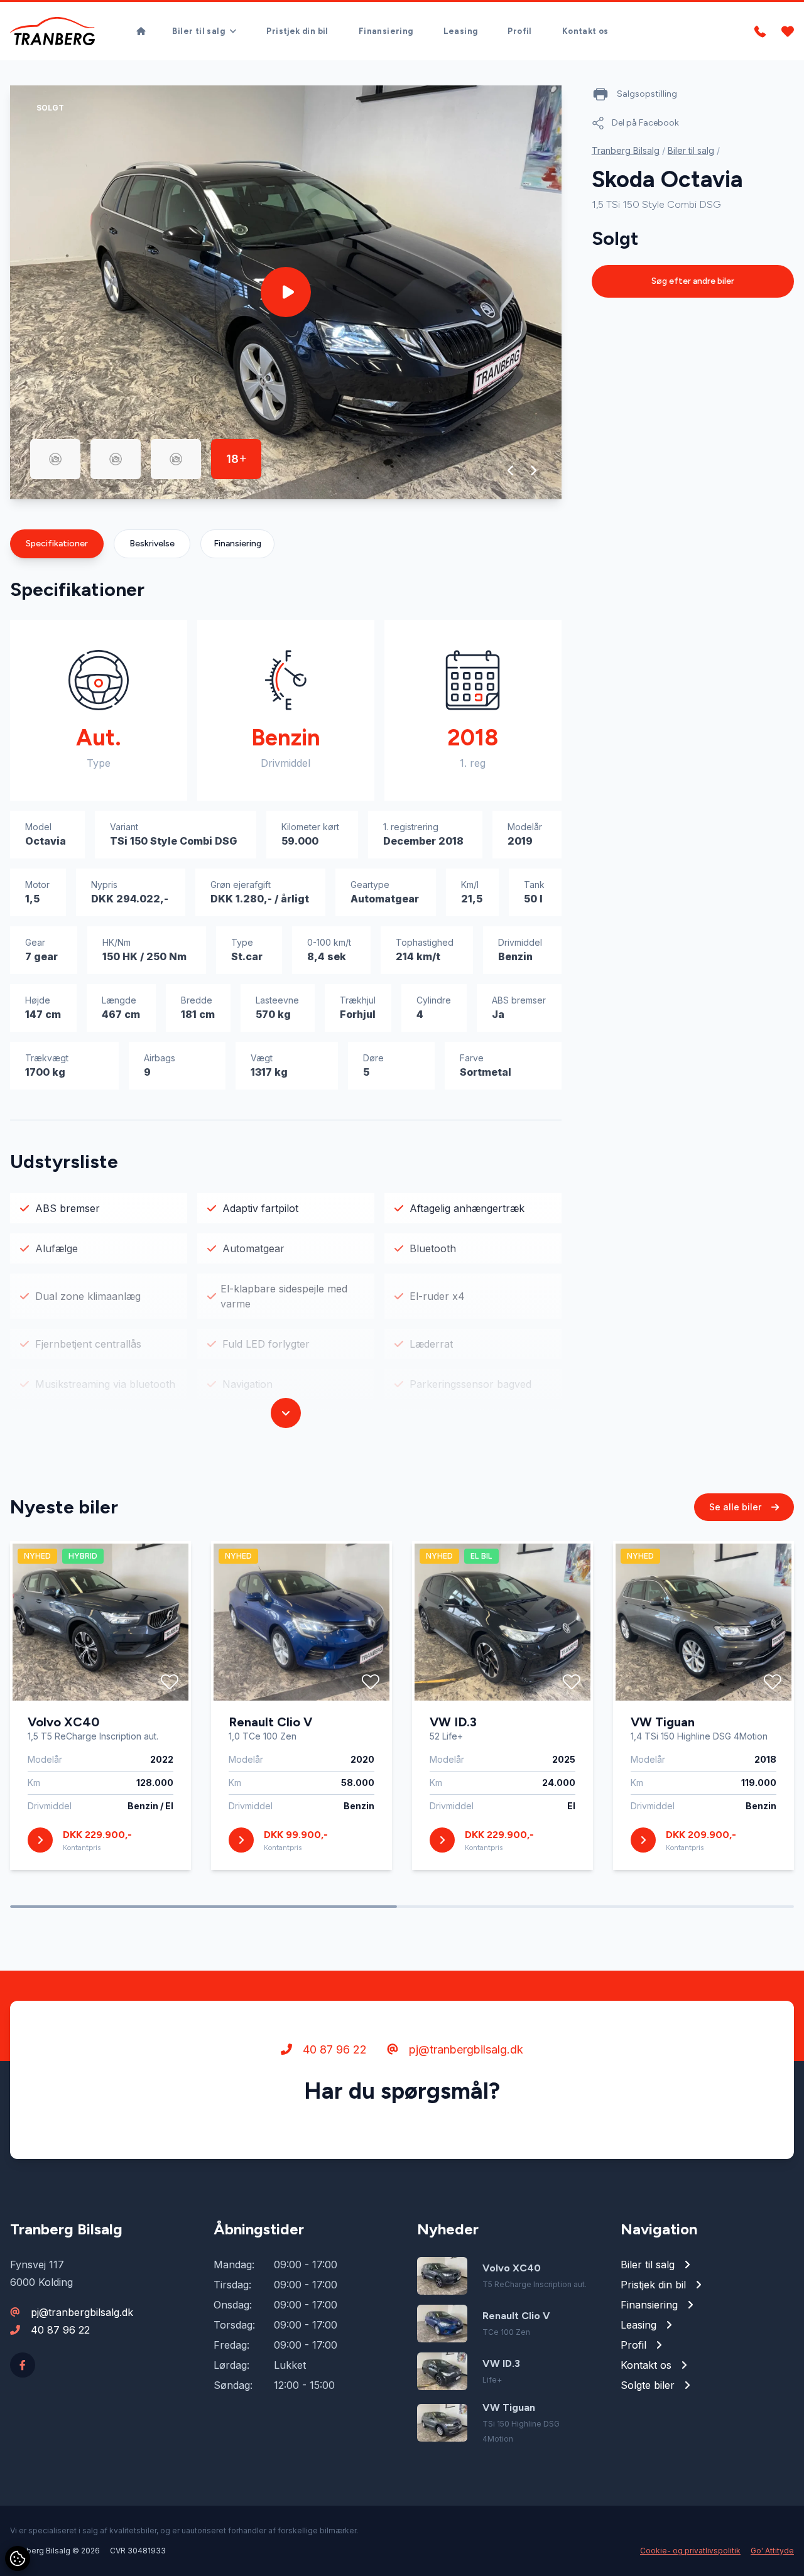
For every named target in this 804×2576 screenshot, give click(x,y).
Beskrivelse (152, 544)
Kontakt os (585, 31)
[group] (286, 292)
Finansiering (386, 31)
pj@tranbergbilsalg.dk (464, 2049)
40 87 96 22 (333, 2049)
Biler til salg (691, 150)
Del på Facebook (645, 123)
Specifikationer (57, 544)
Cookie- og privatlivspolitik (690, 2551)
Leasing (461, 31)
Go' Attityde (772, 2551)
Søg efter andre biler (693, 281)
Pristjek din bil (297, 31)
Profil (519, 31)
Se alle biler (736, 1507)
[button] (511, 470)
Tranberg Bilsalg (626, 150)
